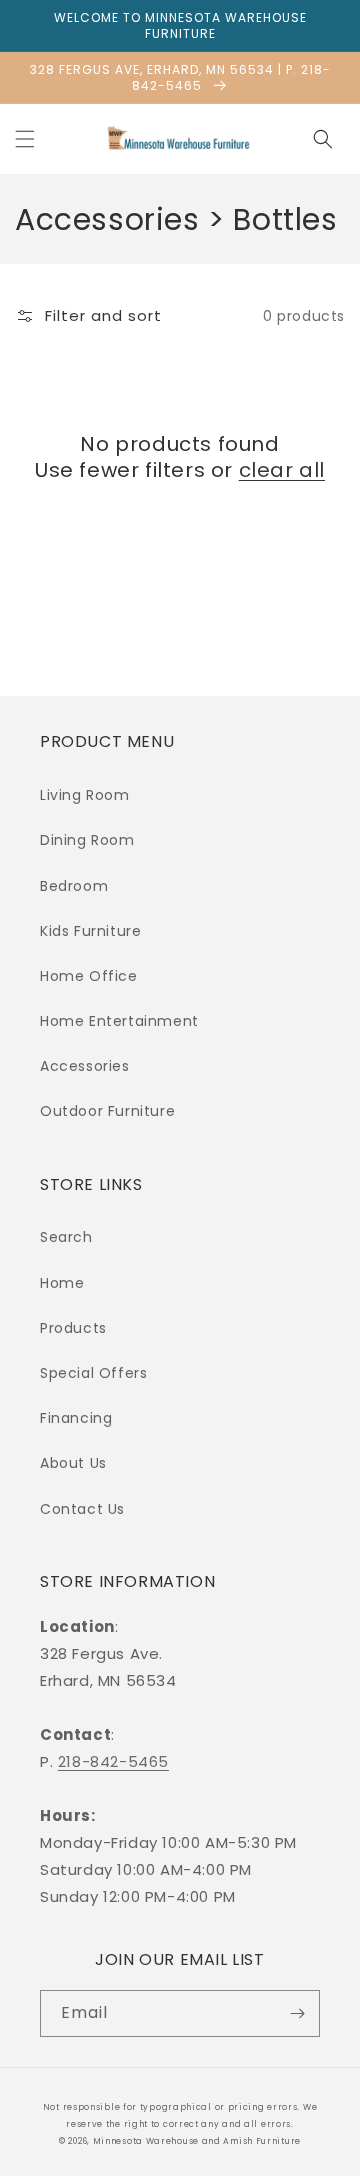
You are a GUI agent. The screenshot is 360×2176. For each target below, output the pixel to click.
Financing (76, 1418)
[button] (25, 139)
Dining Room (87, 840)
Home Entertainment (119, 1021)
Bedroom (74, 886)
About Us (73, 1463)
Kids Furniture (90, 931)
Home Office (89, 976)
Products (73, 1328)
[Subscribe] (297, 2013)
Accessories (85, 1066)
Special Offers (93, 1373)
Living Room (85, 795)
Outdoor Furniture (107, 1111)
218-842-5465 (113, 1761)
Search (66, 1237)
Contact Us (82, 1509)
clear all (282, 470)
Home (62, 1283)
